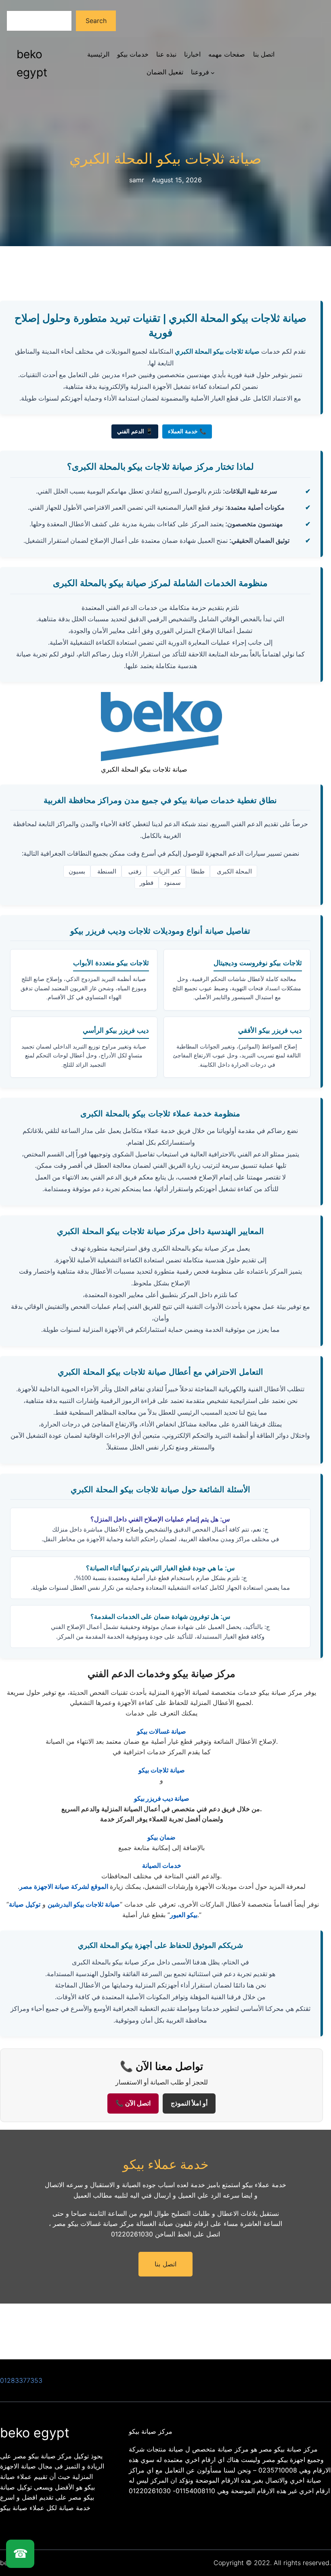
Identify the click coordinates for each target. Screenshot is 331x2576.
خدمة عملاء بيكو (166, 2164)
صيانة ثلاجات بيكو (162, 1770)
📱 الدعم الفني (135, 431)
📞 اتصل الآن (133, 2103)
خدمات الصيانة (162, 1865)
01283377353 (21, 2380)
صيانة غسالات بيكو (161, 1731)
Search (96, 21)
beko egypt (35, 2433)
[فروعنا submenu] (213, 72)
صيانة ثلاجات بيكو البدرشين (84, 1904)
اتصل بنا (165, 2264)
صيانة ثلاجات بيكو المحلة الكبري (165, 159)
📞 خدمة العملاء (187, 431)
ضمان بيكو (161, 1837)
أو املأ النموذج (189, 2103)
